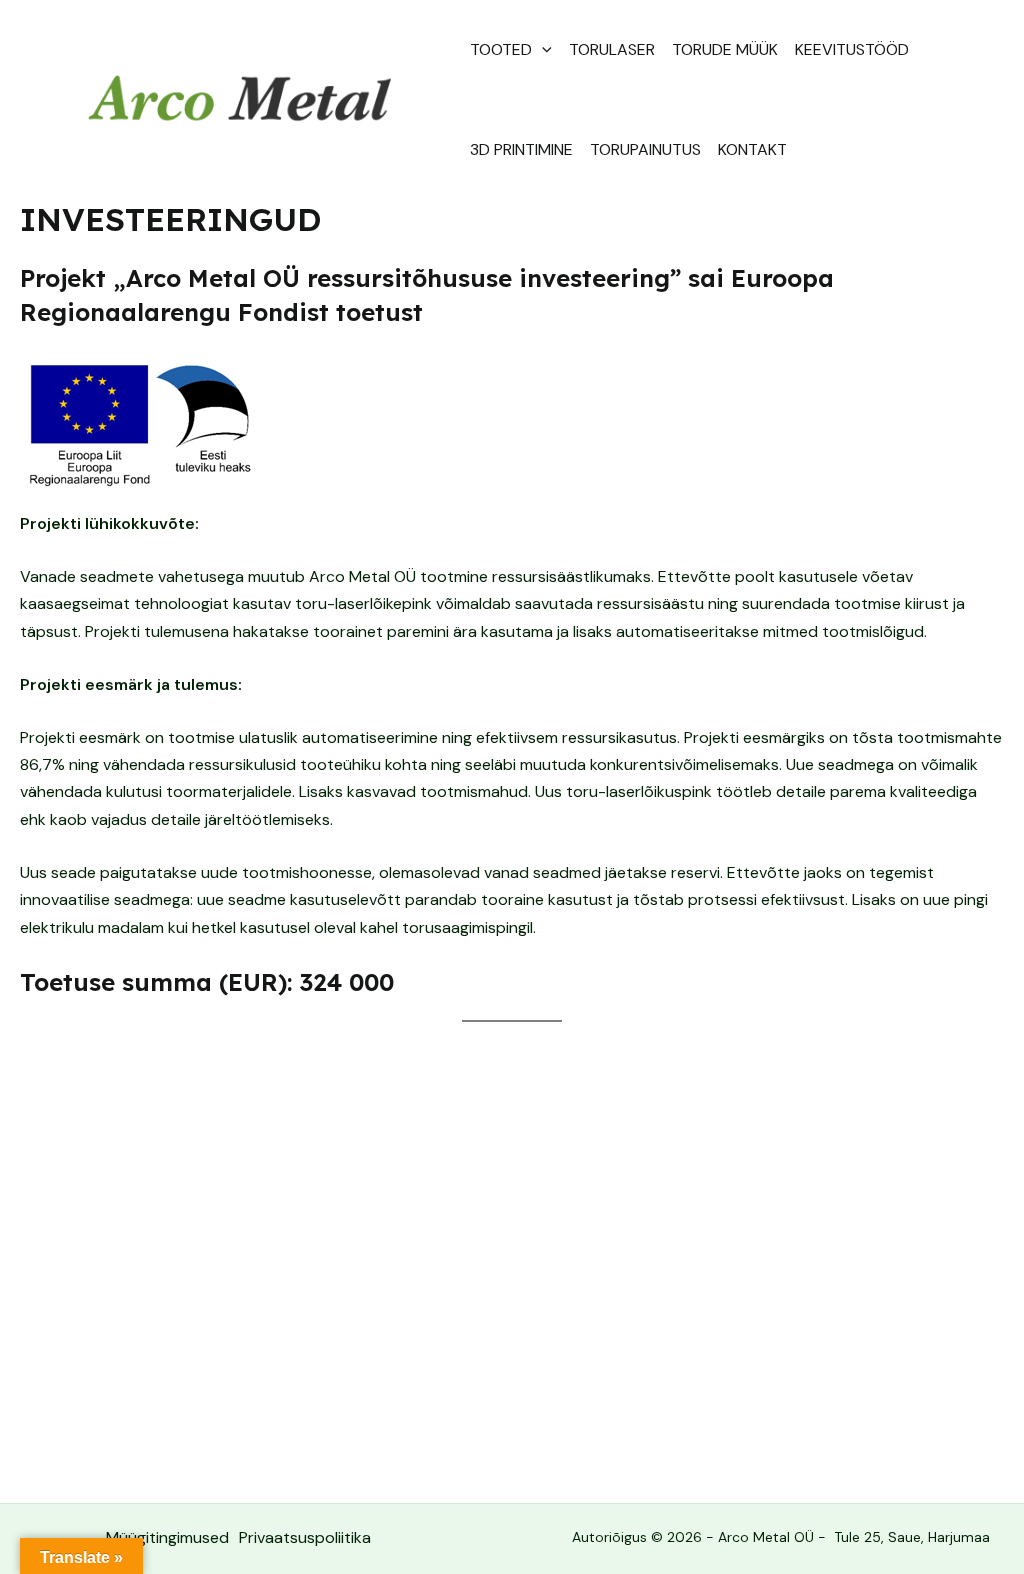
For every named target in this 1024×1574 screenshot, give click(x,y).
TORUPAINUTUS (645, 149)
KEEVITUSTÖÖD (852, 49)
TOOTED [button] (501, 49)
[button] (542, 50)
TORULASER (612, 49)
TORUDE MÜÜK (725, 49)
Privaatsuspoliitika (305, 1537)
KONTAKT (752, 149)
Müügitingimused (167, 1537)
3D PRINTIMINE (521, 149)
